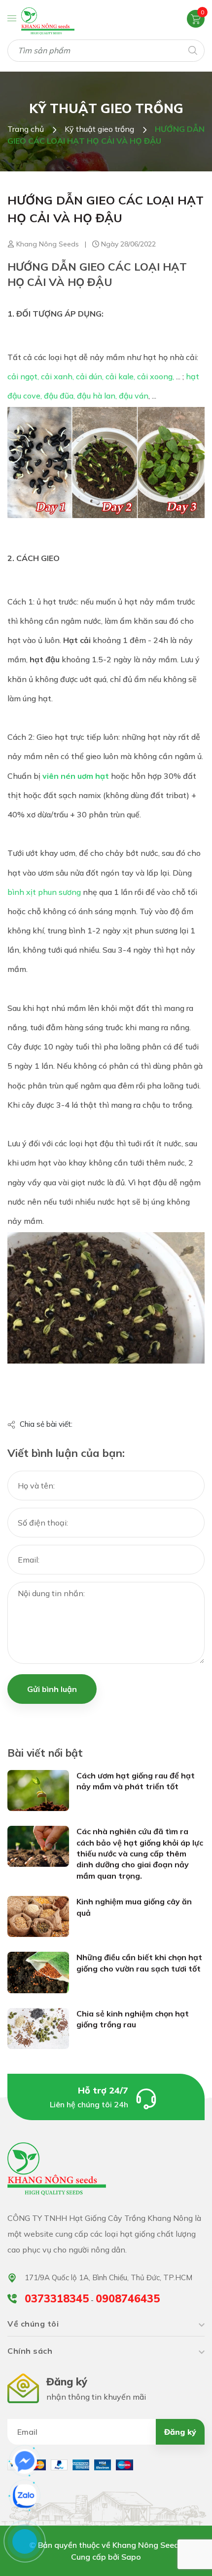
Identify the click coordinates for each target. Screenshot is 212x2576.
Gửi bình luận (52, 1689)
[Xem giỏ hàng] (196, 18)
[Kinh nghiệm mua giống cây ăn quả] (38, 1916)
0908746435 (128, 2298)
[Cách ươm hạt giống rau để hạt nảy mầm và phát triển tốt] (38, 1790)
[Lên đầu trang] (179, 2556)
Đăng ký (180, 2432)
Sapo (131, 2557)
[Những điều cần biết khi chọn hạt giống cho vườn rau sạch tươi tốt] (38, 1972)
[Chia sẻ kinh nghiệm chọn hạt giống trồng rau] (38, 2028)
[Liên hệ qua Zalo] (25, 2496)
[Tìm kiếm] (192, 50)
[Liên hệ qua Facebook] (25, 2461)
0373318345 (57, 2298)
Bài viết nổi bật (45, 1753)
